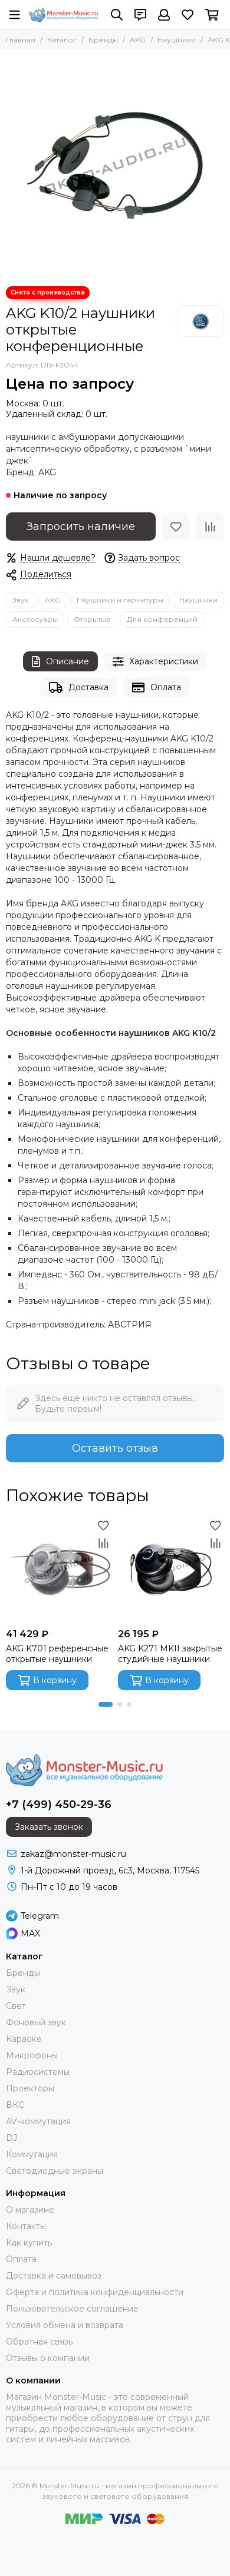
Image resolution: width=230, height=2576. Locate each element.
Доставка (88, 687)
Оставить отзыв (115, 1448)
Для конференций (162, 619)
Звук (21, 600)
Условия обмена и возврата (65, 2325)
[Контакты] (140, 15)
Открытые (92, 619)
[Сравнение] (210, 527)
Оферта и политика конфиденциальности (95, 2292)
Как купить (29, 2243)
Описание (68, 661)
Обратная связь (39, 2342)
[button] (106, 1704)
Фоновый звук (36, 2022)
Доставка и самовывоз (54, 2276)
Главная (21, 40)
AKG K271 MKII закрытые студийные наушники (170, 1654)
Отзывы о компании (48, 2358)
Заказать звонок (49, 1827)
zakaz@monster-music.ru (73, 1854)
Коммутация (32, 2154)
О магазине (30, 2210)
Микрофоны (32, 2055)
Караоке (24, 2039)
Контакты (26, 2226)
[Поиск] (117, 15)
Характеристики (164, 661)
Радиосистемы (38, 2072)
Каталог (62, 40)
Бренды (103, 40)
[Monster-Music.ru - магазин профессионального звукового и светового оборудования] (64, 15)
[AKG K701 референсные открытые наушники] (59, 1570)
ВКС (15, 2105)
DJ (11, 2138)
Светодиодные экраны (55, 2171)
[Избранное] (176, 527)
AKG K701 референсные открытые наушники (57, 1654)
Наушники (177, 40)
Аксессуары (35, 619)
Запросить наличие (81, 527)
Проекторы (30, 2088)
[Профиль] (164, 15)
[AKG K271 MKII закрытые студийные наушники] (171, 1570)
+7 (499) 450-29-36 (59, 1804)
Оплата (166, 687)
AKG (138, 40)
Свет (16, 2006)
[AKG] (201, 321)
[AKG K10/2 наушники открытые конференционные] (115, 165)
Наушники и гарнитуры (120, 600)
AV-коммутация (38, 2121)
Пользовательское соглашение (72, 2309)
